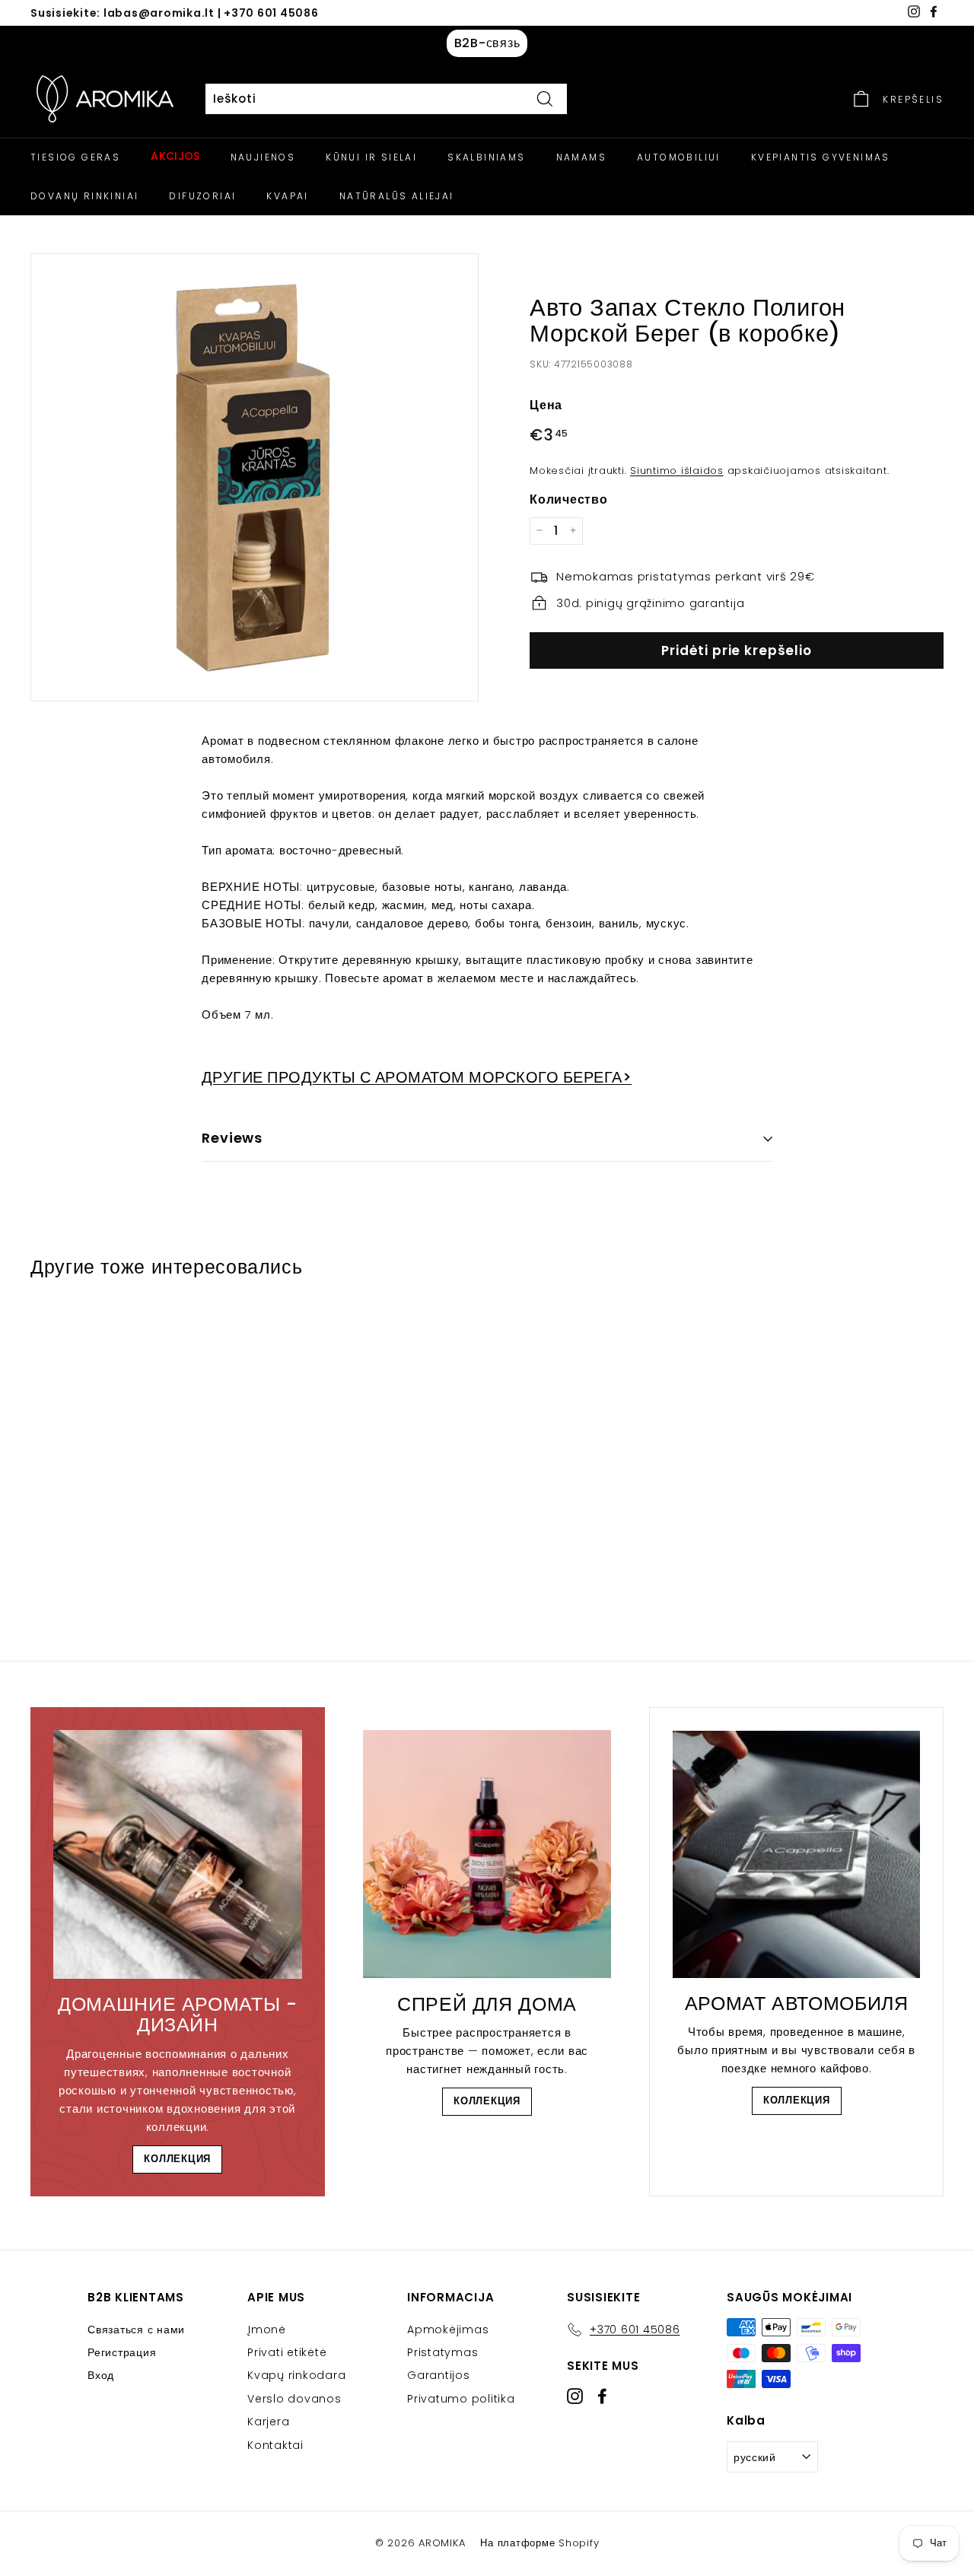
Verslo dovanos (294, 2399)
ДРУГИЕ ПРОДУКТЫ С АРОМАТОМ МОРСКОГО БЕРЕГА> (417, 1077)
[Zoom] (255, 477)
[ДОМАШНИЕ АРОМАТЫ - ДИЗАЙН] (178, 1854)
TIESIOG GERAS (75, 157)
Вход (101, 2375)
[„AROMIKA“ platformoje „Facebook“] (602, 2395)
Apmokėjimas (448, 2330)
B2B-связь (487, 43)
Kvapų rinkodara (296, 2375)
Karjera (268, 2422)
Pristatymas (442, 2352)
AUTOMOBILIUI (679, 157)
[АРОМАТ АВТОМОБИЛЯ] (796, 1854)
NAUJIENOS (263, 157)
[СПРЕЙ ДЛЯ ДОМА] (487, 1854)
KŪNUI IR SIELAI (371, 157)
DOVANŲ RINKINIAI (84, 196)
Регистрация (122, 2352)
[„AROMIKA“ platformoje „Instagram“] (575, 2395)
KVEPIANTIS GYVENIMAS (821, 157)
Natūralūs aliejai (397, 196)
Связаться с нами (136, 2330)
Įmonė (267, 2330)
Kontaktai (275, 2445)
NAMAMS (581, 157)
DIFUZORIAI (202, 196)
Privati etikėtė (287, 2352)
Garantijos (439, 2375)
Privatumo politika (461, 2399)
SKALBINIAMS (486, 157)
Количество (569, 499)
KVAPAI (287, 196)
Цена (546, 404)
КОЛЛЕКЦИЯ (177, 2159)
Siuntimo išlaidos (677, 470)
